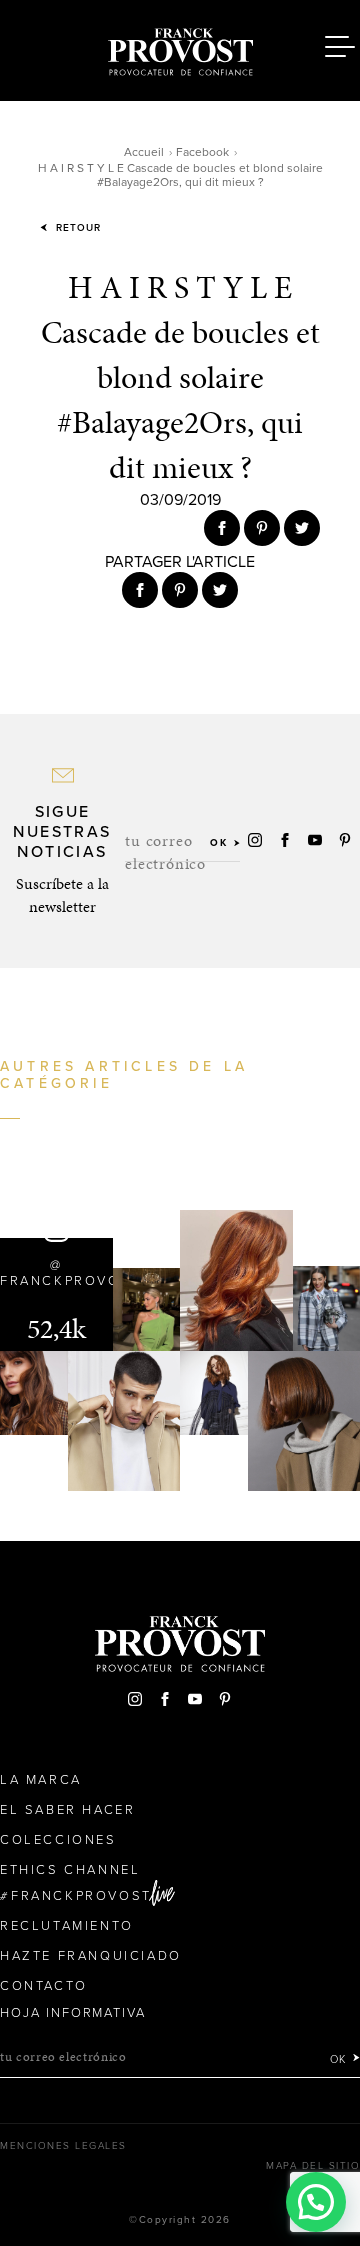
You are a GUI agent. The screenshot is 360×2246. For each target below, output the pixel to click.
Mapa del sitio (313, 2166)
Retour (76, 228)
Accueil (144, 152)
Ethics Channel (70, 1870)
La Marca (41, 1780)
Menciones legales (63, 2146)
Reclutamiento (67, 1926)
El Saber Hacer (67, 1810)
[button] (316, 2202)
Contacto (44, 1986)
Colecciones (58, 1840)
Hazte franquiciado (91, 1956)
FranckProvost (81, 1896)
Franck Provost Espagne (180, 48)
